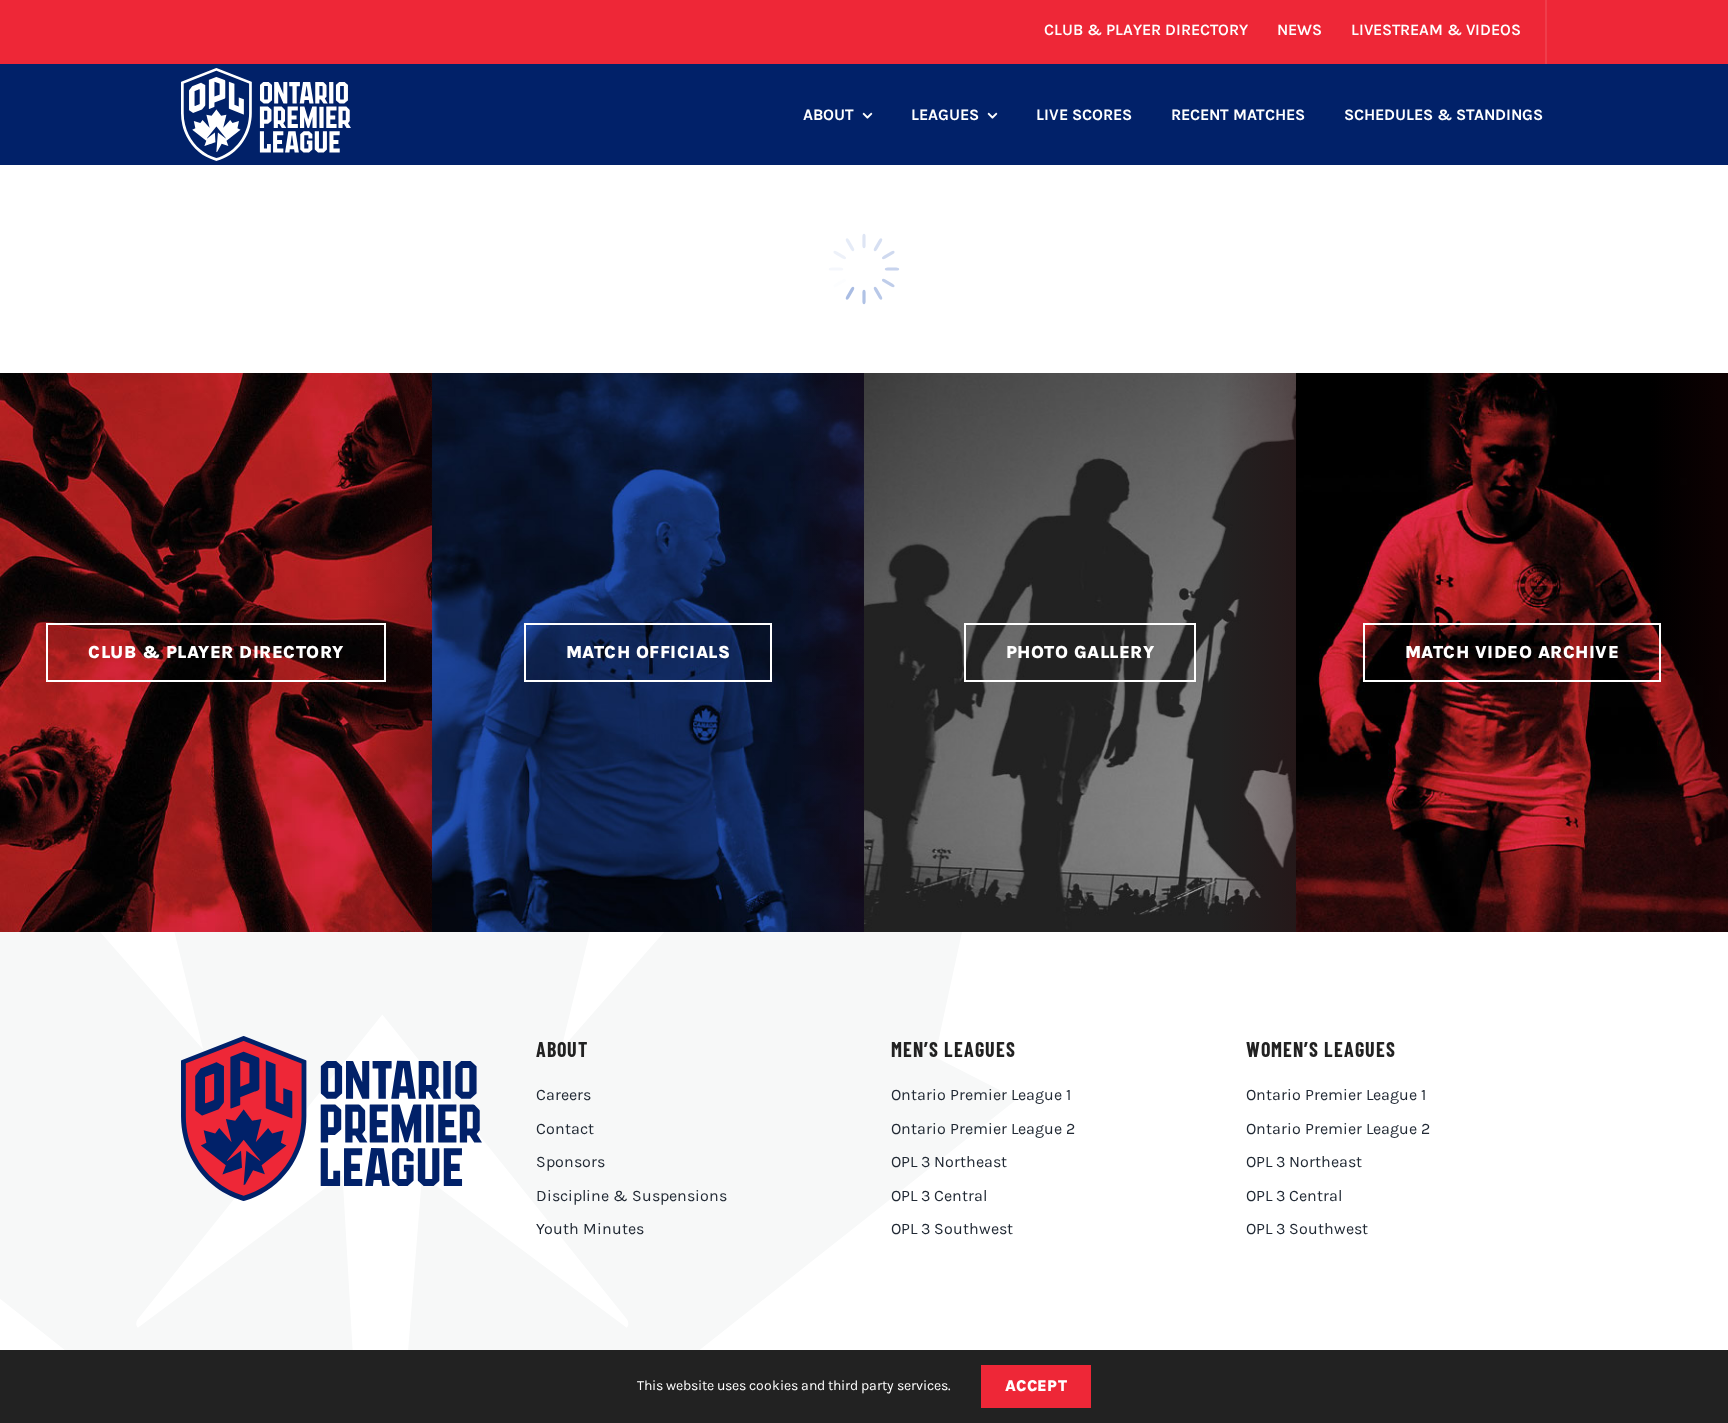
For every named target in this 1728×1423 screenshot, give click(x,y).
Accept (1036, 1385)
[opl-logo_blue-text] (331, 1043)
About (562, 1049)
